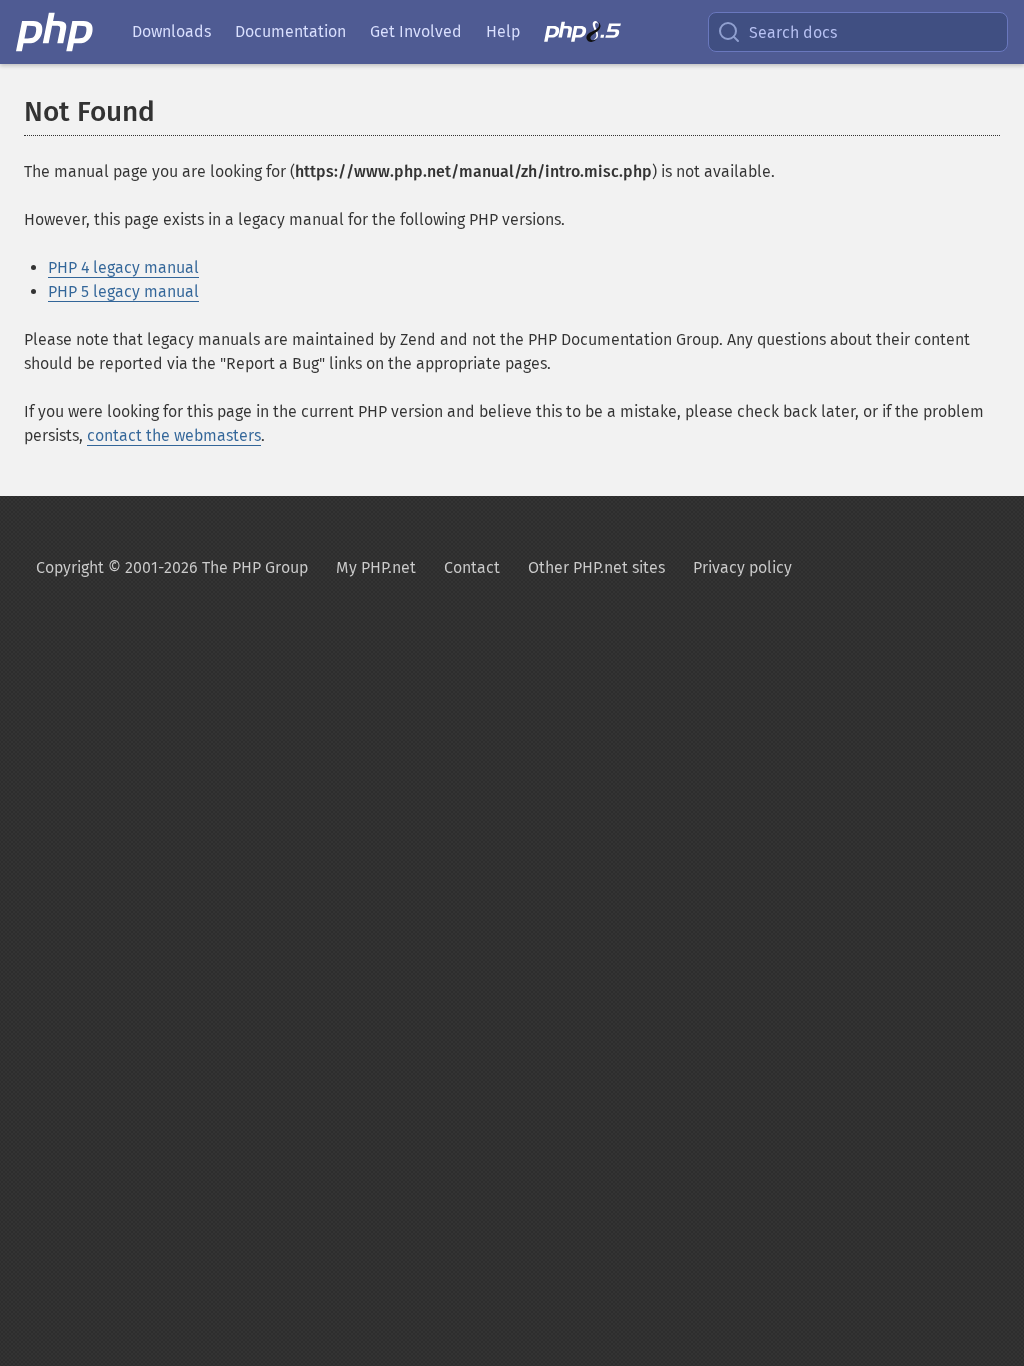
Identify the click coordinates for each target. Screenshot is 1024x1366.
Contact (472, 567)
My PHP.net (376, 567)
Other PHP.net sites (596, 567)
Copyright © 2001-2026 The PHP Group (172, 567)
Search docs (793, 32)
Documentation (290, 31)
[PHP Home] (56, 32)
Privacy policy (742, 567)
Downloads (171, 31)
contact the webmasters (174, 435)
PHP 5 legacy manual (123, 291)
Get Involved (416, 31)
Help (503, 31)
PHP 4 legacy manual (123, 267)
